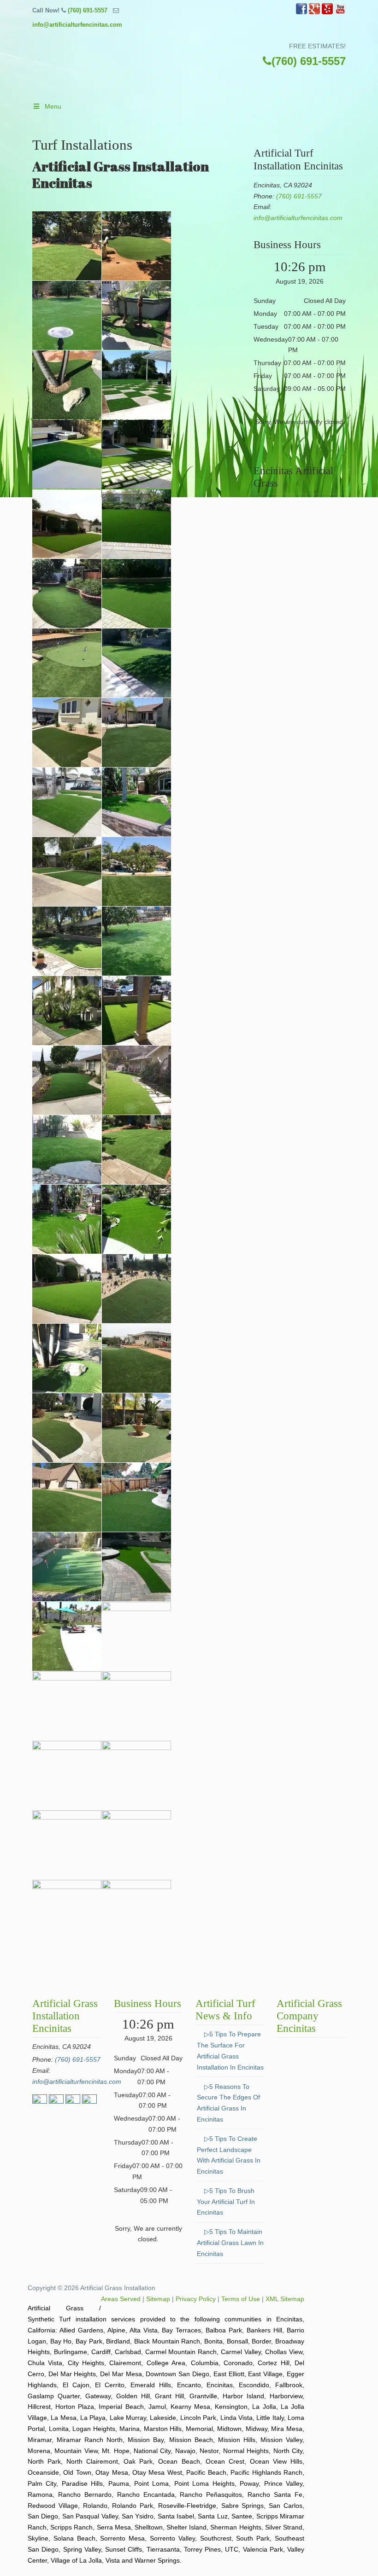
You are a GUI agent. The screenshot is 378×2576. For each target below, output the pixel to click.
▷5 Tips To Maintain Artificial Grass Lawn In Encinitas (230, 2243)
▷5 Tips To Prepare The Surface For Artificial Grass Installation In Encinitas (230, 2050)
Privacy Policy (196, 2299)
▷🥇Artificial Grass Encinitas (198, 67)
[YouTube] (340, 12)
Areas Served (121, 2299)
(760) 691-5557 (88, 10)
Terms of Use (241, 2299)
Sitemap (158, 2299)
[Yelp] (327, 12)
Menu (53, 106)
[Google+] (314, 12)
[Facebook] (301, 12)
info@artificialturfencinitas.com (77, 25)
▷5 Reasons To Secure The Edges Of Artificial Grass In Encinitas (228, 2103)
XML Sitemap (285, 2299)
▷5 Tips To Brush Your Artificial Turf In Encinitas (226, 2202)
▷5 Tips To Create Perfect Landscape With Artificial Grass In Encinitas (229, 2155)
